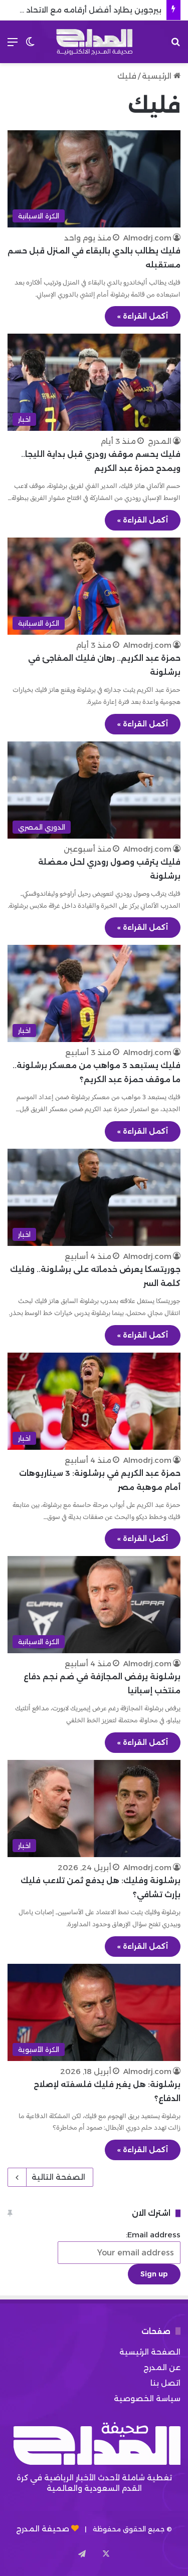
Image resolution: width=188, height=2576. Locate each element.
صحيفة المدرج (43, 2529)
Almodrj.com (147, 238)
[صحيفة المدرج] (94, 42)
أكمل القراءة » (143, 316)
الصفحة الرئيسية (150, 2352)
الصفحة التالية (58, 2177)
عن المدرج (162, 2367)
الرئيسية (158, 76)
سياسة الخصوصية (147, 2398)
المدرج (160, 441)
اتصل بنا (165, 2383)
